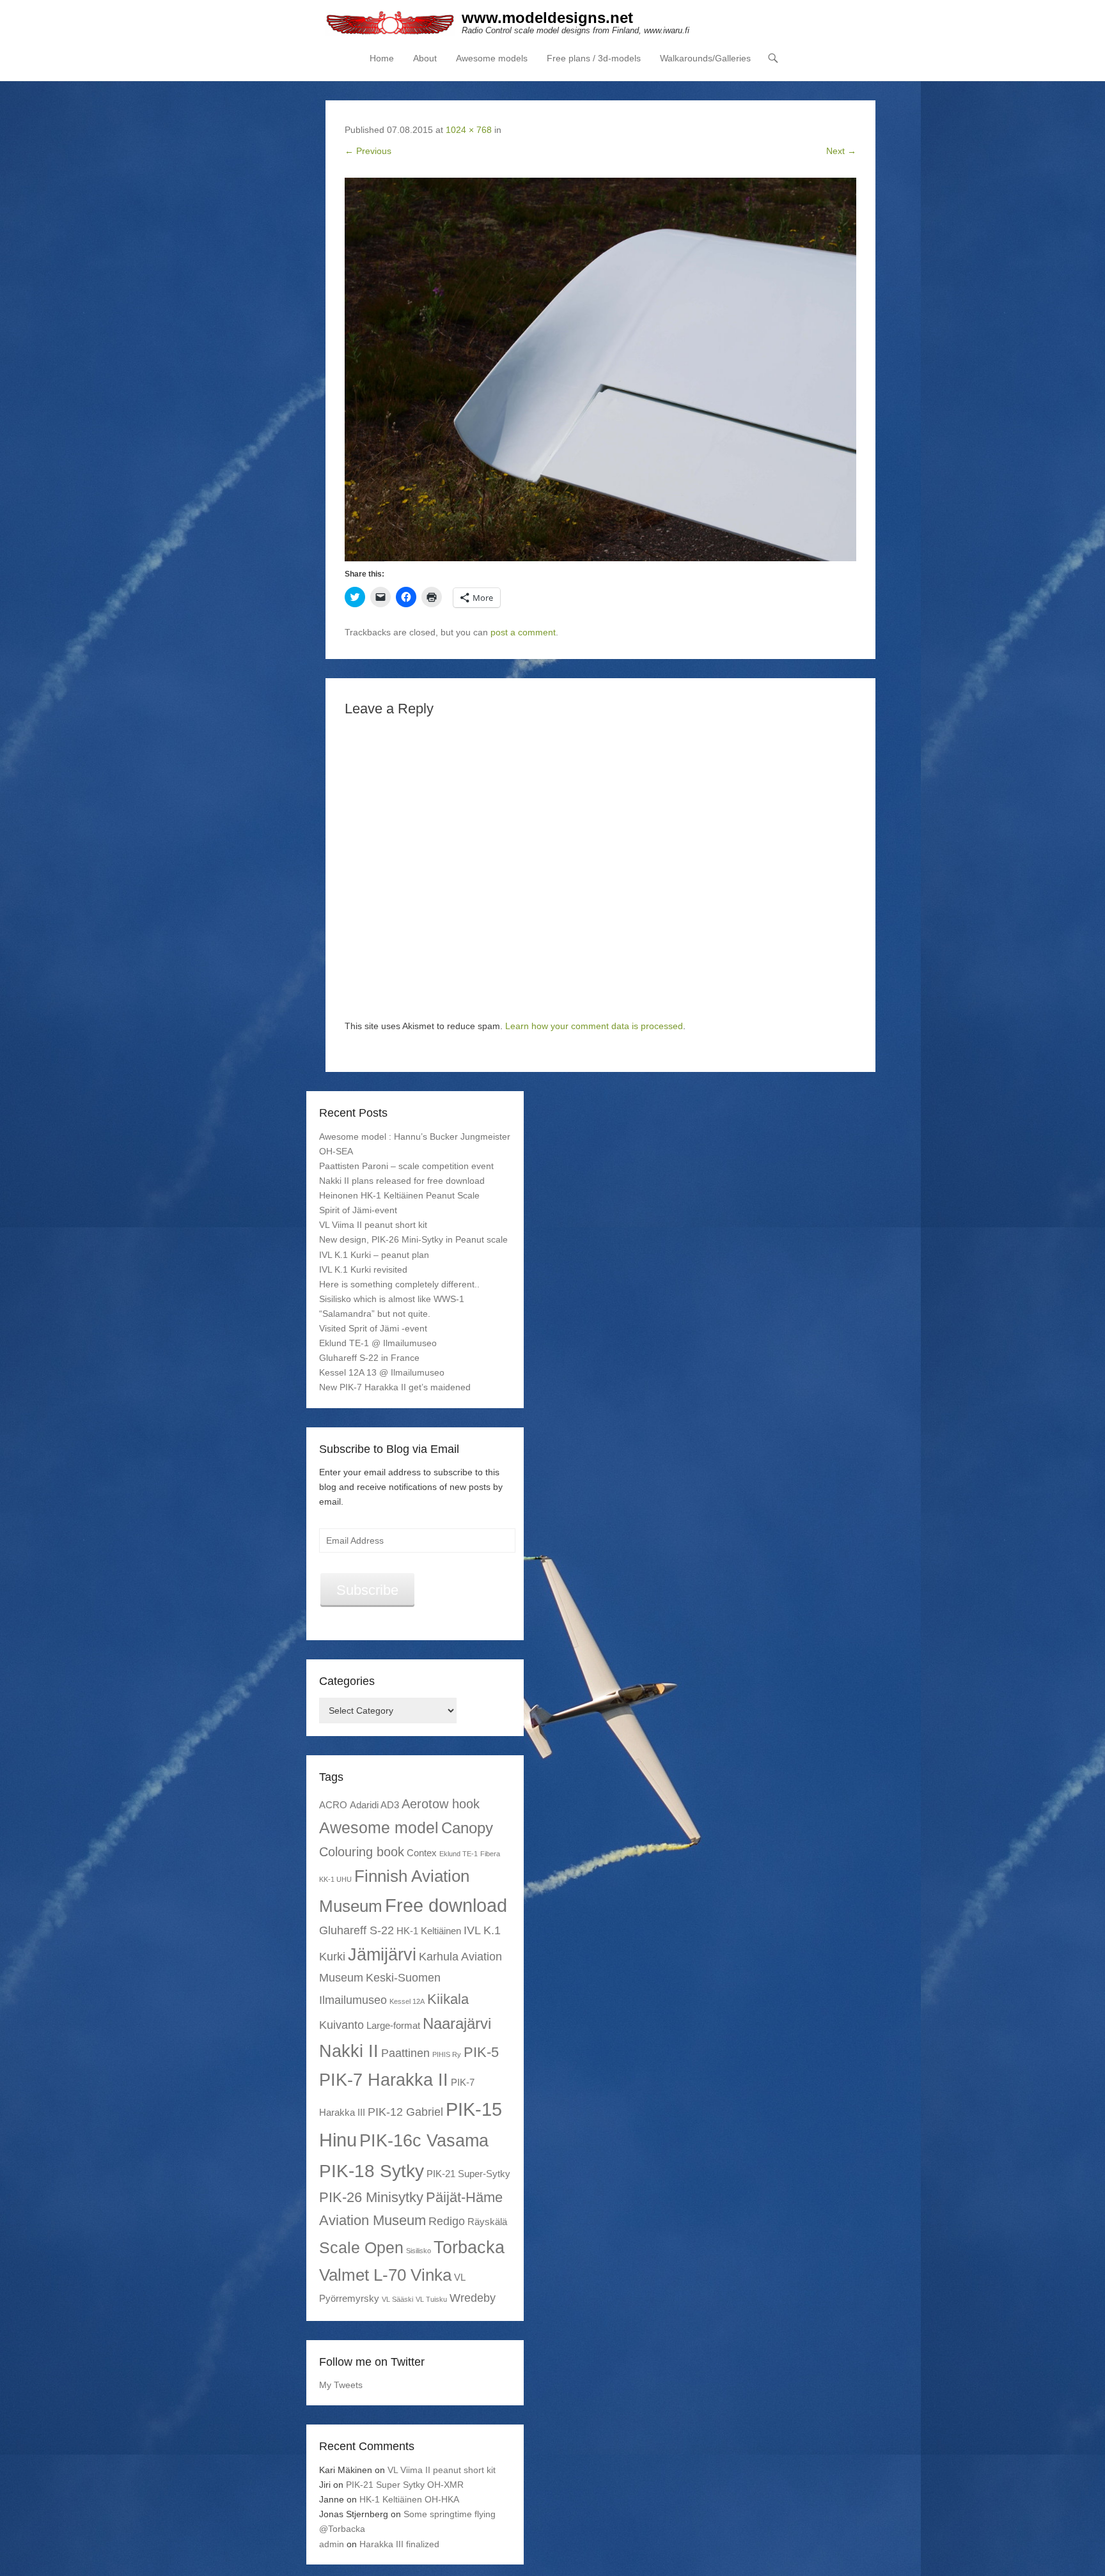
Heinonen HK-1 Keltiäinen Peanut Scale (399, 1195)
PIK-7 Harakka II (384, 2080)
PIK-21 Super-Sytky (468, 2174)
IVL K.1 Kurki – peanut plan (374, 1255)
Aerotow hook (441, 1804)
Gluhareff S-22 (357, 1930)
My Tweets (341, 2385)
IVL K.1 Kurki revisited (363, 1269)
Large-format (393, 2025)
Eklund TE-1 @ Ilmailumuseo (378, 1343)
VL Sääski (397, 2299)
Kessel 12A (407, 2001)
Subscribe (367, 1590)
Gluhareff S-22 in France (369, 1358)
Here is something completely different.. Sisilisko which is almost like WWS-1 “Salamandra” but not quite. (399, 1299)
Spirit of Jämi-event (358, 1210)
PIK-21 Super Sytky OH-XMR (405, 2485)
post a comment (523, 632)
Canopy (467, 1828)
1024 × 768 (469, 130)
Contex (422, 1853)
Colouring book (362, 1852)
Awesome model (379, 1827)
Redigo (447, 2221)
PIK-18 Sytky (372, 2171)
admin (332, 2544)
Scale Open (361, 2247)
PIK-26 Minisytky (371, 2197)
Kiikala (448, 1999)
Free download (446, 1905)
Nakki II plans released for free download (402, 1181)
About (425, 58)
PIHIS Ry (447, 2054)
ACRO (333, 1805)
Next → (841, 151)
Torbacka (469, 2247)
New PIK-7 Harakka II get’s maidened (395, 1387)
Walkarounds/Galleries (705, 58)
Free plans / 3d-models (594, 58)
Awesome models (492, 58)
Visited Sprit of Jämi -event (373, 1328)
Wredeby (473, 2298)
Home (382, 58)
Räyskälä (487, 2222)
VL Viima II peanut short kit (373, 1225)
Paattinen (405, 2053)
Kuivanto (341, 2025)
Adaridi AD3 (374, 1805)
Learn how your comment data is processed (594, 1026)
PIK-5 (481, 2052)
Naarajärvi (457, 2023)
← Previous (368, 151)
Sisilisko (419, 2251)
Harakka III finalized (399, 2544)
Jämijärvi (382, 1954)
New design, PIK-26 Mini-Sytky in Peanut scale (413, 1239)
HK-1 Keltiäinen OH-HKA (409, 2499)
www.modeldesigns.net (547, 18)
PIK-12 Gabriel (405, 2112)
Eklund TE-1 (458, 1854)
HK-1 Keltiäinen (429, 1931)
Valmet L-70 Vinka (385, 2275)
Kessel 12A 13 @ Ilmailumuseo (382, 1372)
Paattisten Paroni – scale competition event (406, 1166)
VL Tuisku (431, 2299)
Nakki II (349, 2051)
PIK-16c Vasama (424, 2140)
